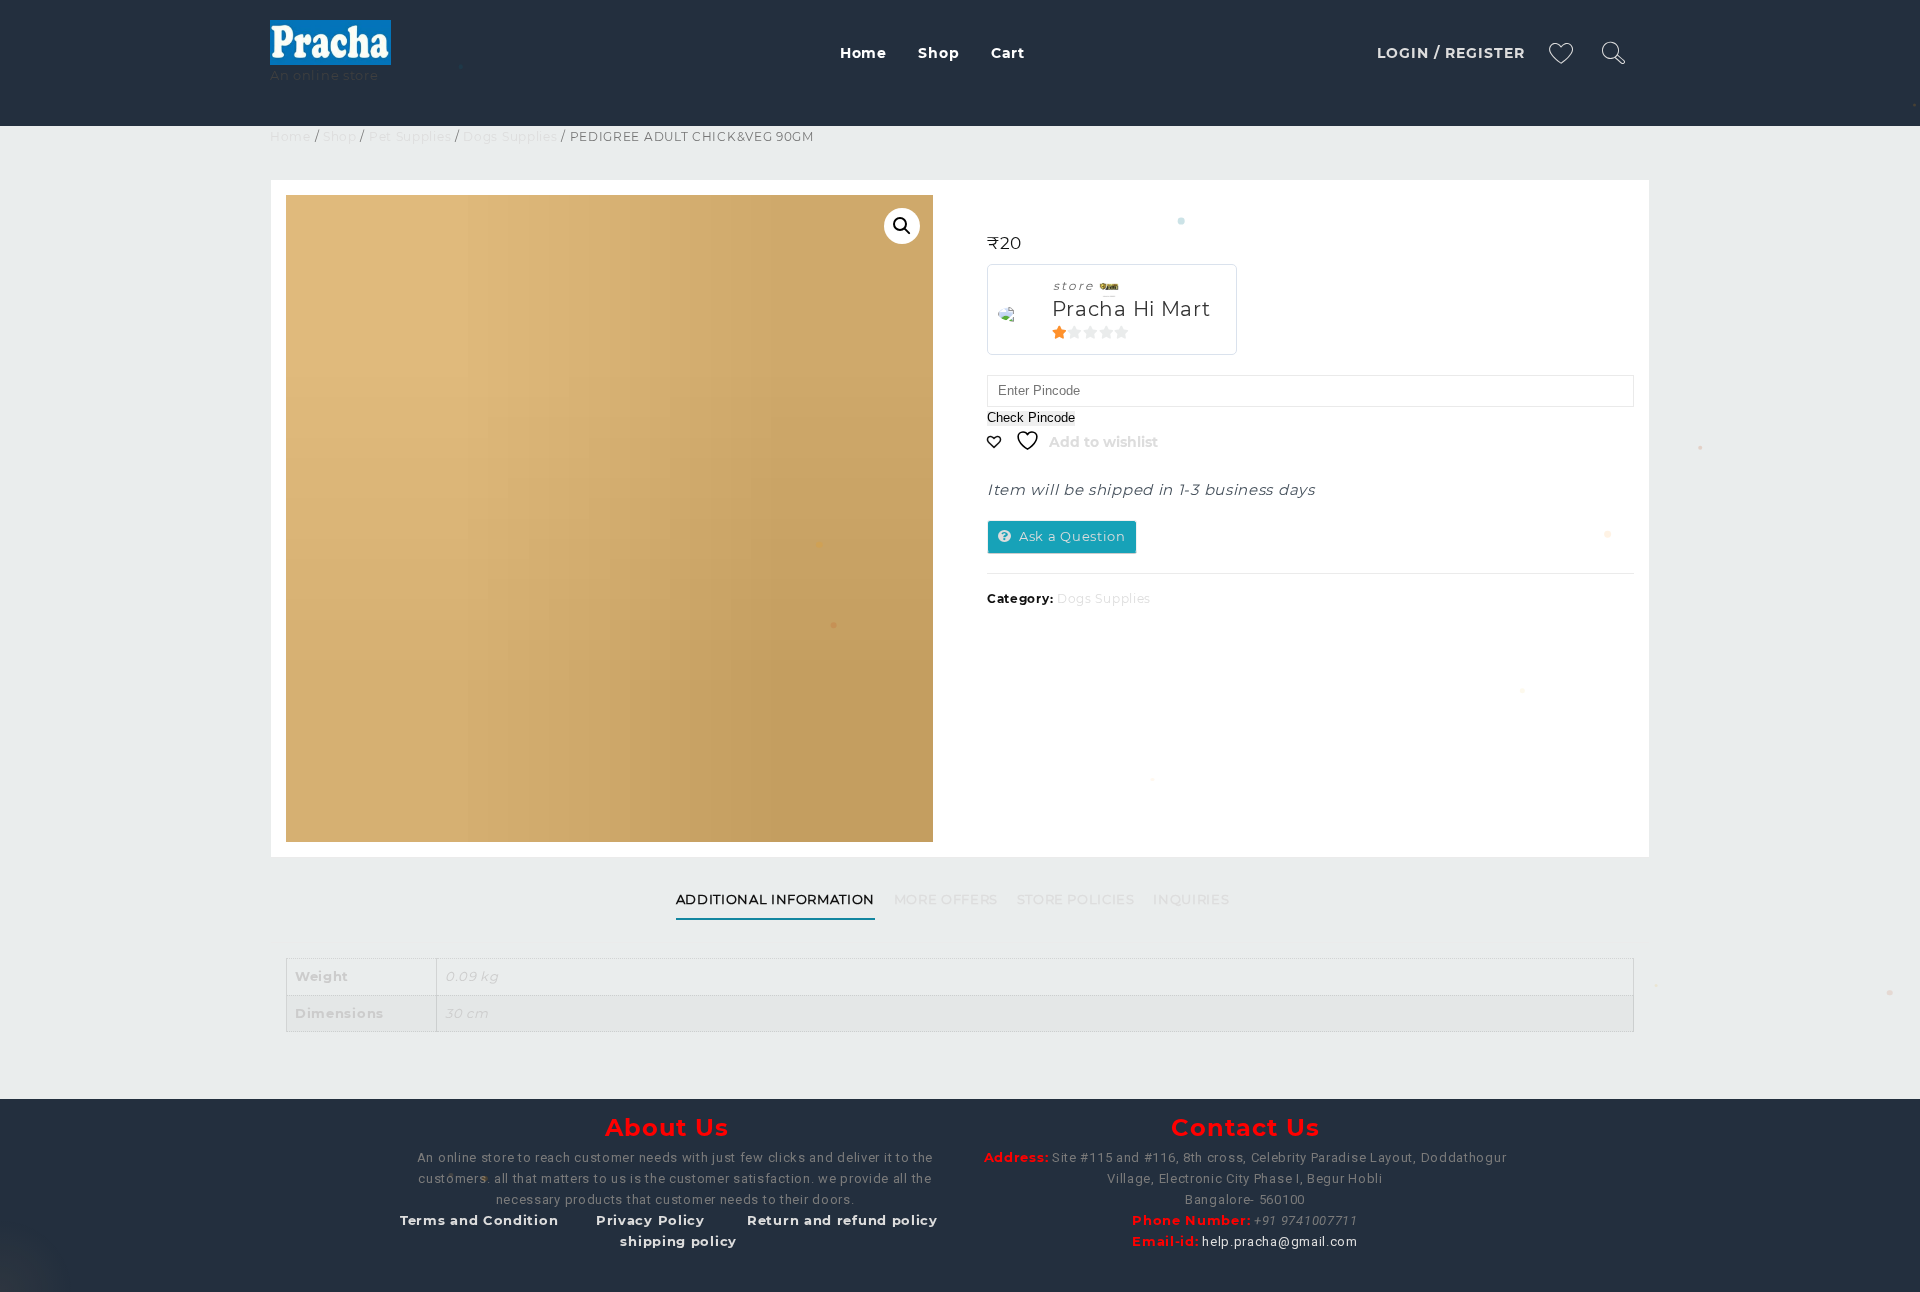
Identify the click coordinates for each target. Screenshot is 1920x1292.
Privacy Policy (650, 1220)
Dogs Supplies (510, 136)
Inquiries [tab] (1191, 899)
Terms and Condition (479, 1220)
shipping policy (678, 1241)
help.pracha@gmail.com (1280, 1241)
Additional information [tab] (775, 899)
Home (290, 136)
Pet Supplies (410, 136)
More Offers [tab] (946, 899)
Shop (340, 136)
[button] (902, 226)
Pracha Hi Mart (1131, 309)
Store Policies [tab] (1076, 899)
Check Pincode (1031, 418)
